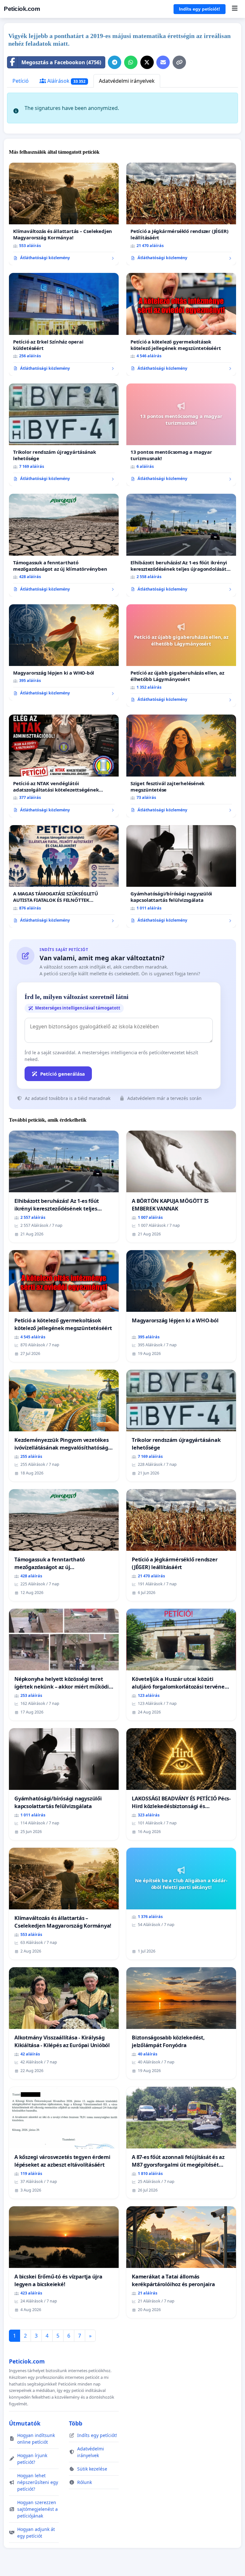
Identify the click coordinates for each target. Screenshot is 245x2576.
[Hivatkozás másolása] (179, 62)
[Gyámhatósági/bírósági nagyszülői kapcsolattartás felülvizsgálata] (181, 877)
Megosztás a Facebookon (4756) (61, 62)
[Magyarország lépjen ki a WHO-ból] (64, 652)
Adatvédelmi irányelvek (127, 81)
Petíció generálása (63, 1074)
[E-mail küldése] (163, 62)
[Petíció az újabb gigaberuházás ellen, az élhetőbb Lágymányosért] (181, 656)
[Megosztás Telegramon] (115, 62)
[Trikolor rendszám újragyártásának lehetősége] (64, 435)
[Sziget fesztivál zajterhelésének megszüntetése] (181, 766)
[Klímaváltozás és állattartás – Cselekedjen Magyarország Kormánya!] (64, 214)
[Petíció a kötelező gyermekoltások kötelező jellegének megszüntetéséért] (181, 324)
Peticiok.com (22, 9)
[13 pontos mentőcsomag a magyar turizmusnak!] (181, 435)
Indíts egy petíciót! (200, 9)
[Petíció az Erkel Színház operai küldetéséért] (64, 324)
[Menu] (235, 9)
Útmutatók (25, 2423)
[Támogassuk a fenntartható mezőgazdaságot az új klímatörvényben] (64, 545)
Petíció (21, 81)
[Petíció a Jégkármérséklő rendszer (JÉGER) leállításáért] (181, 214)
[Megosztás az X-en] (147, 62)
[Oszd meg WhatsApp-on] (131, 62)
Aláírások (66, 81)
